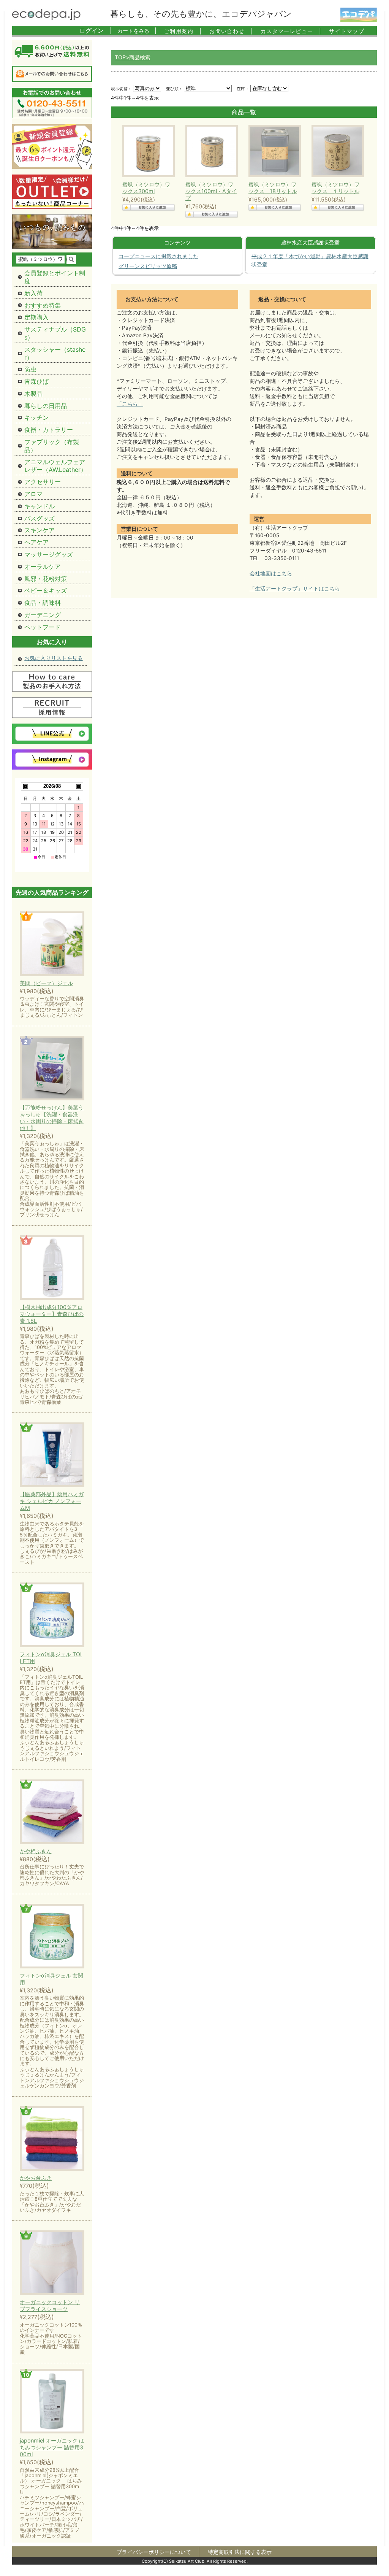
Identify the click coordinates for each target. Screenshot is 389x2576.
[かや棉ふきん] (52, 1812)
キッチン (36, 417)
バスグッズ (40, 518)
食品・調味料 (43, 603)
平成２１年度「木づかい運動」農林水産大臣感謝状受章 (310, 260)
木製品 (33, 394)
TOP (120, 57)
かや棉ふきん (36, 1851)
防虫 (30, 369)
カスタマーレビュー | (291, 31)
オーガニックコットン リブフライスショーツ (50, 2305)
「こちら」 (130, 404)
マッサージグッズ (49, 554)
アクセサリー (43, 482)
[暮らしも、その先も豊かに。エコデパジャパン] (46, 18)
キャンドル (40, 506)
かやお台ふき (36, 2178)
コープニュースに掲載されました (158, 256)
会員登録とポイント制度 (55, 277)
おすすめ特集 (43, 305)
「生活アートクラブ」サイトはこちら (295, 589)
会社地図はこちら (271, 573)
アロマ (33, 494)
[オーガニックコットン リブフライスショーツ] (52, 2263)
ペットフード (43, 627)
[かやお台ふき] (52, 2139)
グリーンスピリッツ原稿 (148, 266)
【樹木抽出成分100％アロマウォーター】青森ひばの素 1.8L (52, 1314)
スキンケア (40, 530)
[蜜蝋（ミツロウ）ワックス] (210, 151)
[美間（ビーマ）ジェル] (52, 944)
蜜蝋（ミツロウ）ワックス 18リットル (273, 188)
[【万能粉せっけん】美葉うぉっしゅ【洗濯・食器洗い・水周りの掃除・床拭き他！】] (52, 1069)
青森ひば (36, 381)
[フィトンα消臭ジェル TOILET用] (52, 1615)
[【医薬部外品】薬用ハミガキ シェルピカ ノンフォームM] (52, 1455)
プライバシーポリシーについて (154, 2552)
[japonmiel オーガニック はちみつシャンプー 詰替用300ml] (52, 2402)
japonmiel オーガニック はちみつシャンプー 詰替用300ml (52, 2447)
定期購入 (36, 317)
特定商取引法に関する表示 (240, 2552)
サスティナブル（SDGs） (55, 333)
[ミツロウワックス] (273, 151)
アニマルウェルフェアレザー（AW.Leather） (55, 466)
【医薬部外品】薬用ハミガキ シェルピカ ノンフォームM (52, 1501)
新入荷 (33, 293)
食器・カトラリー (49, 430)
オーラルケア (43, 567)
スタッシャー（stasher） (55, 353)
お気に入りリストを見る (54, 658)
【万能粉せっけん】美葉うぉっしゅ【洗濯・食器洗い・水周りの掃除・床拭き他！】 (52, 1118)
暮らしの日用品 (46, 406)
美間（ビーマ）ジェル (46, 983)
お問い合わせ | (231, 31)
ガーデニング (43, 615)
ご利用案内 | (183, 31)
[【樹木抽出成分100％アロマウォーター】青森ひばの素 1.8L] (52, 1268)
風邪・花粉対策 (46, 579)
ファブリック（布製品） (52, 446)
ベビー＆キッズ (46, 590)
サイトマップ (347, 31)
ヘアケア (36, 542)
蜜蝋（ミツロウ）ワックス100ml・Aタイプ (211, 191)
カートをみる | (137, 31)
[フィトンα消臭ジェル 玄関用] (52, 1937)
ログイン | (96, 30)
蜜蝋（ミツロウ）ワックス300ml (146, 188)
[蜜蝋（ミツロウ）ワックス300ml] (147, 151)
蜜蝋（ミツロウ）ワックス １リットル (335, 188)
